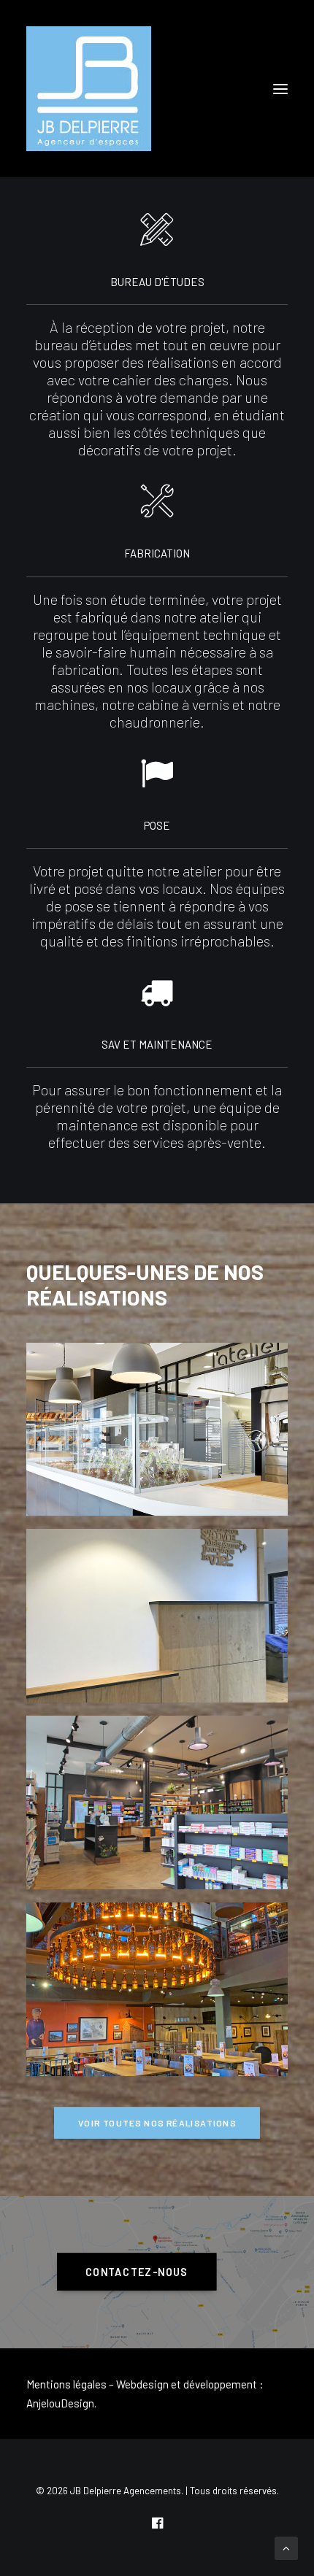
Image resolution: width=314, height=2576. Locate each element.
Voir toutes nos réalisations (157, 2123)
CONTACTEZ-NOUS (137, 2272)
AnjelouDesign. (61, 2403)
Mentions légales (66, 2384)
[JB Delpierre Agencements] (89, 89)
